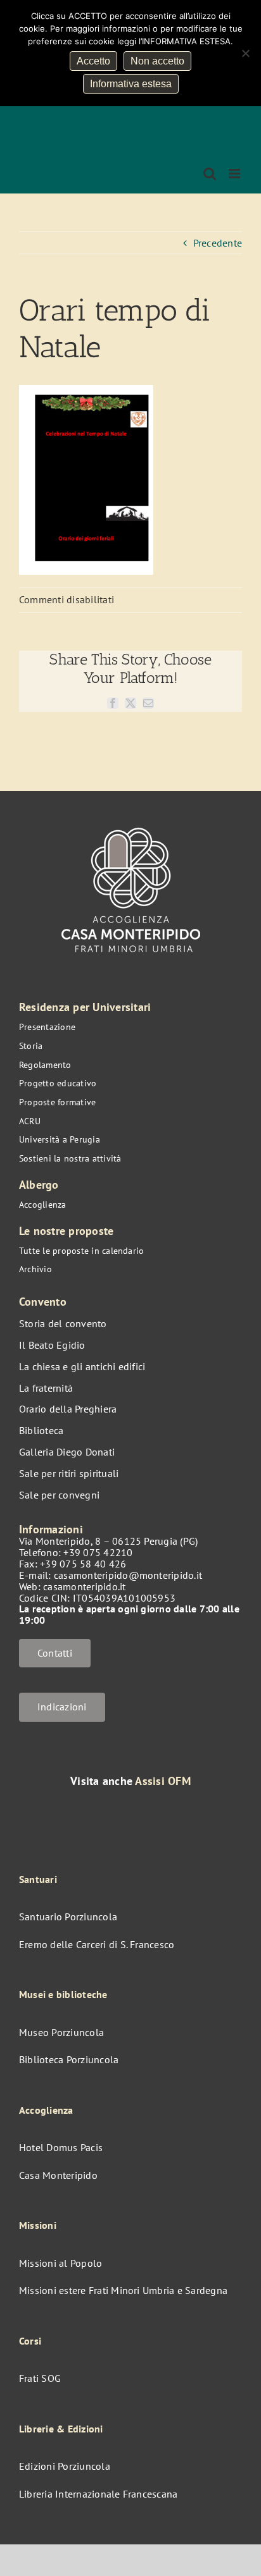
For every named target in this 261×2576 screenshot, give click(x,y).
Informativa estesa (131, 84)
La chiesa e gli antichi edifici (82, 1366)
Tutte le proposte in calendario (81, 1251)
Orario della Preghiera (68, 1409)
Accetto (93, 61)
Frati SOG (40, 2378)
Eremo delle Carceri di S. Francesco (97, 1944)
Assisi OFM (162, 1781)
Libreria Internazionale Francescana (98, 2494)
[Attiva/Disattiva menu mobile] (235, 174)
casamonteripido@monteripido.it (128, 1575)
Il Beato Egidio (52, 1345)
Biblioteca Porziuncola (69, 2059)
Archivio (35, 1269)
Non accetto (157, 61)
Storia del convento (63, 1323)
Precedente (218, 243)
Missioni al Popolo (60, 2263)
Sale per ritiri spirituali (69, 1473)
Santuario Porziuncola (68, 1917)
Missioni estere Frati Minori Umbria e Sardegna (123, 2290)
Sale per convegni (59, 1495)
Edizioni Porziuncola (65, 2466)
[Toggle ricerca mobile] (210, 174)
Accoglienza (43, 1205)
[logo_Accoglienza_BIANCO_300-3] (131, 821)
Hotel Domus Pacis (61, 2147)
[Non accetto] (245, 53)
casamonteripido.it (84, 1586)
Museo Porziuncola (61, 2032)
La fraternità (46, 1388)
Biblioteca (41, 1430)
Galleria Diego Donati (67, 1452)
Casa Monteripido (58, 2175)
